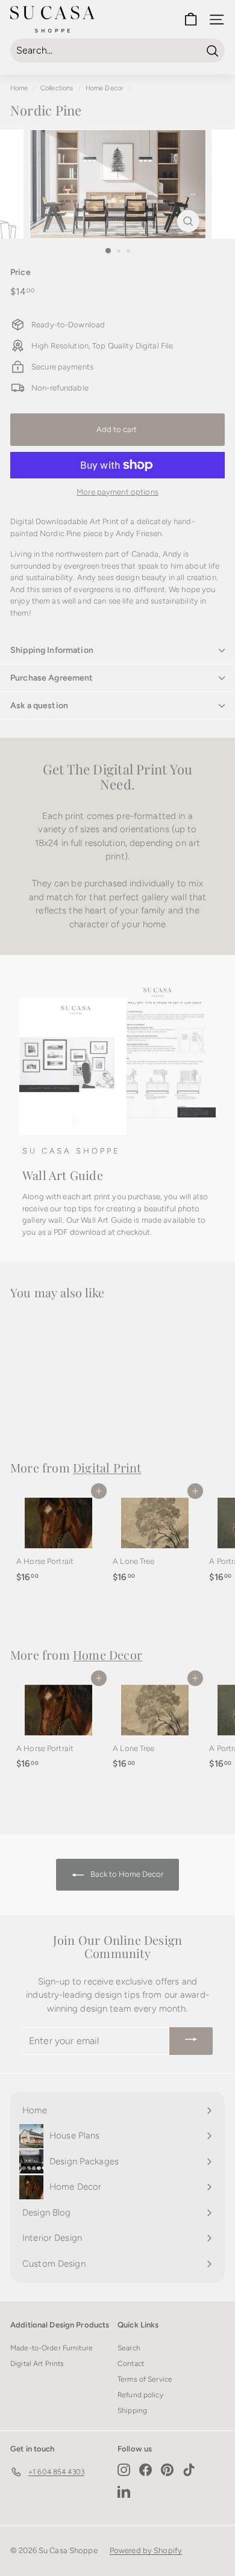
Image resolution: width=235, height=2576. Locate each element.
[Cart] (191, 20)
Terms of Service (145, 2379)
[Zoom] (188, 221)
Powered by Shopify (146, 2550)
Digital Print (107, 1467)
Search (129, 2348)
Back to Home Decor (126, 1874)
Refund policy (140, 2395)
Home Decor (105, 88)
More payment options (117, 492)
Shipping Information (52, 650)
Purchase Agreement (52, 678)
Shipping (132, 2411)
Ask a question (39, 706)
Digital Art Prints (37, 2364)
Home (19, 88)
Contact (131, 2364)
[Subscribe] (191, 2041)
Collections (57, 88)
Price (20, 272)
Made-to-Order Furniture (52, 2348)
